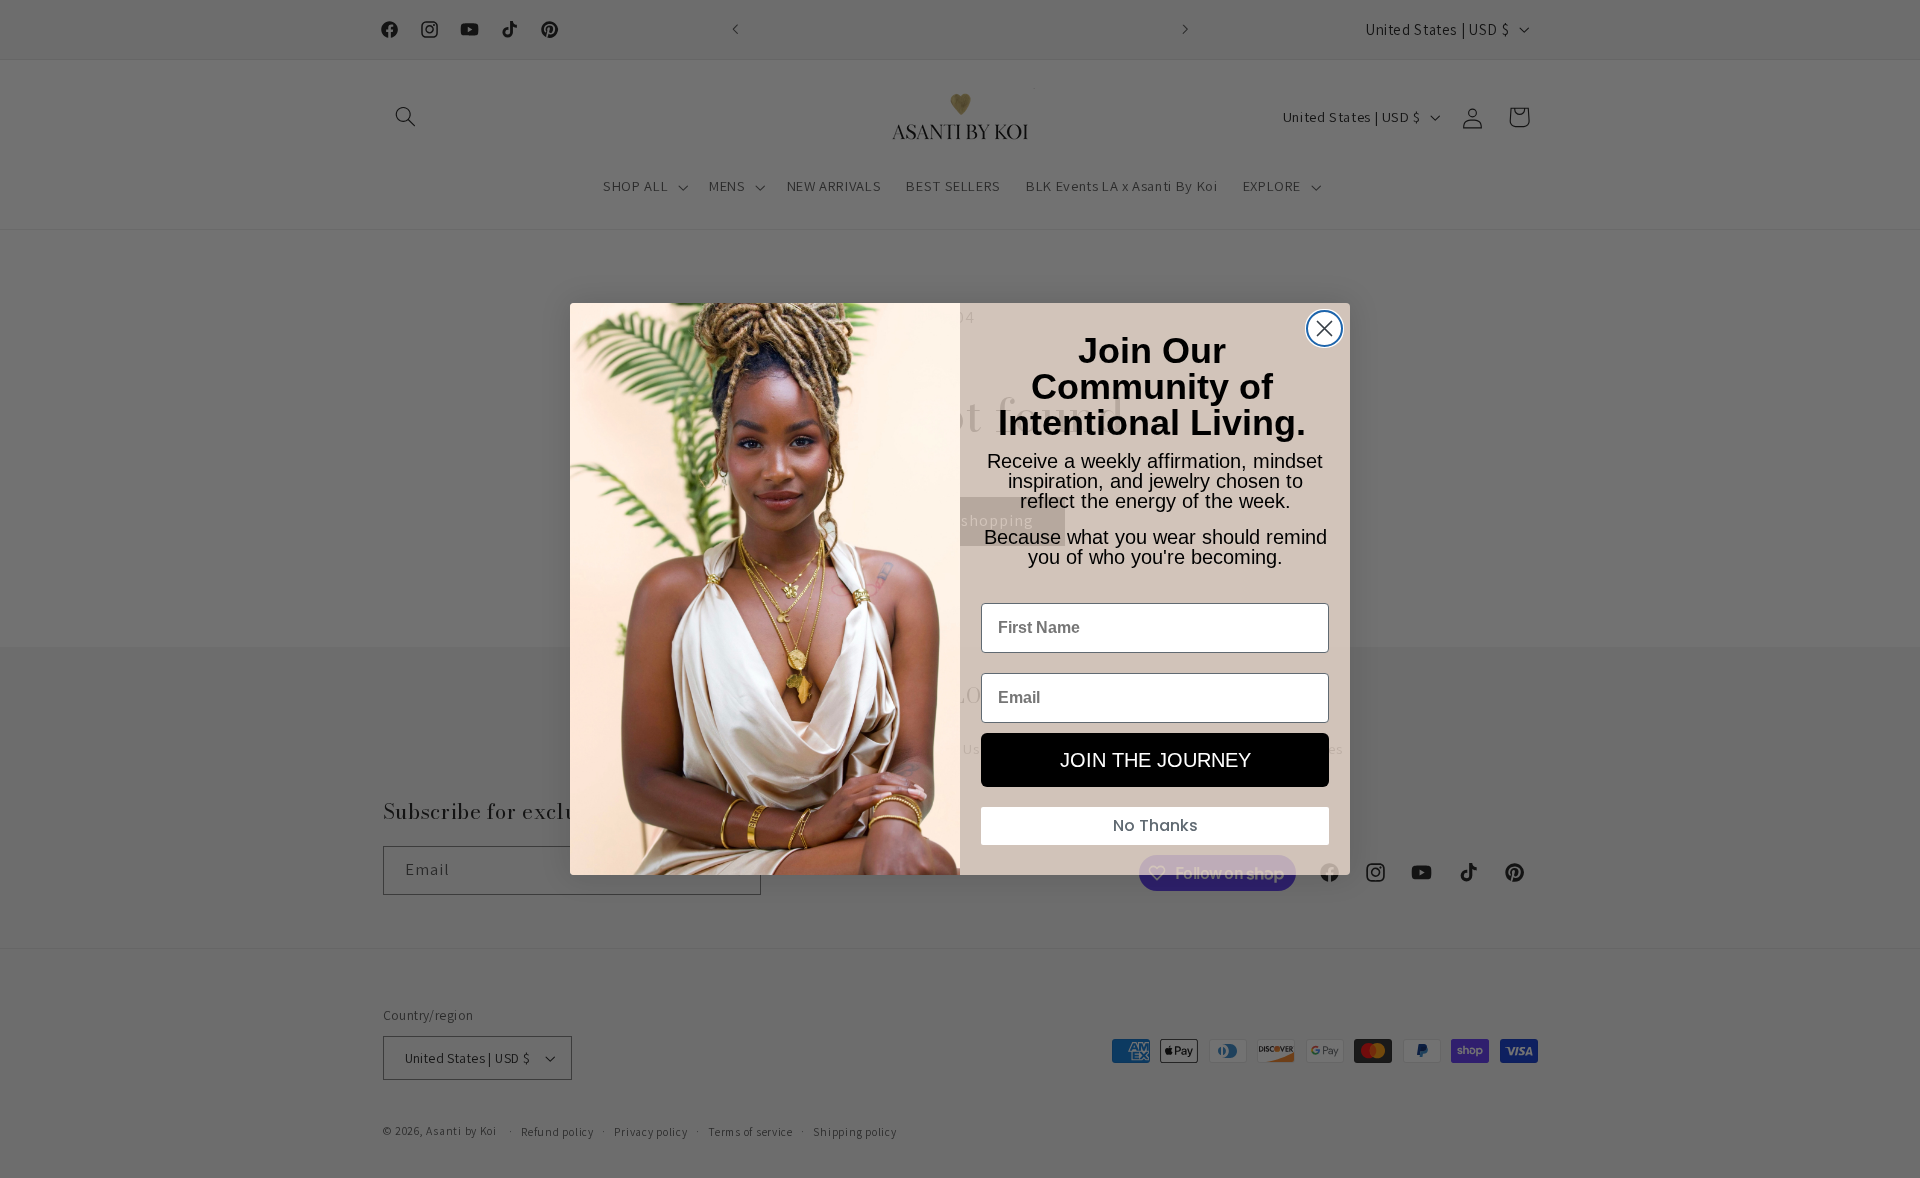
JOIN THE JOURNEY (1155, 760)
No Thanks (1155, 825)
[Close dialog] (1324, 328)
